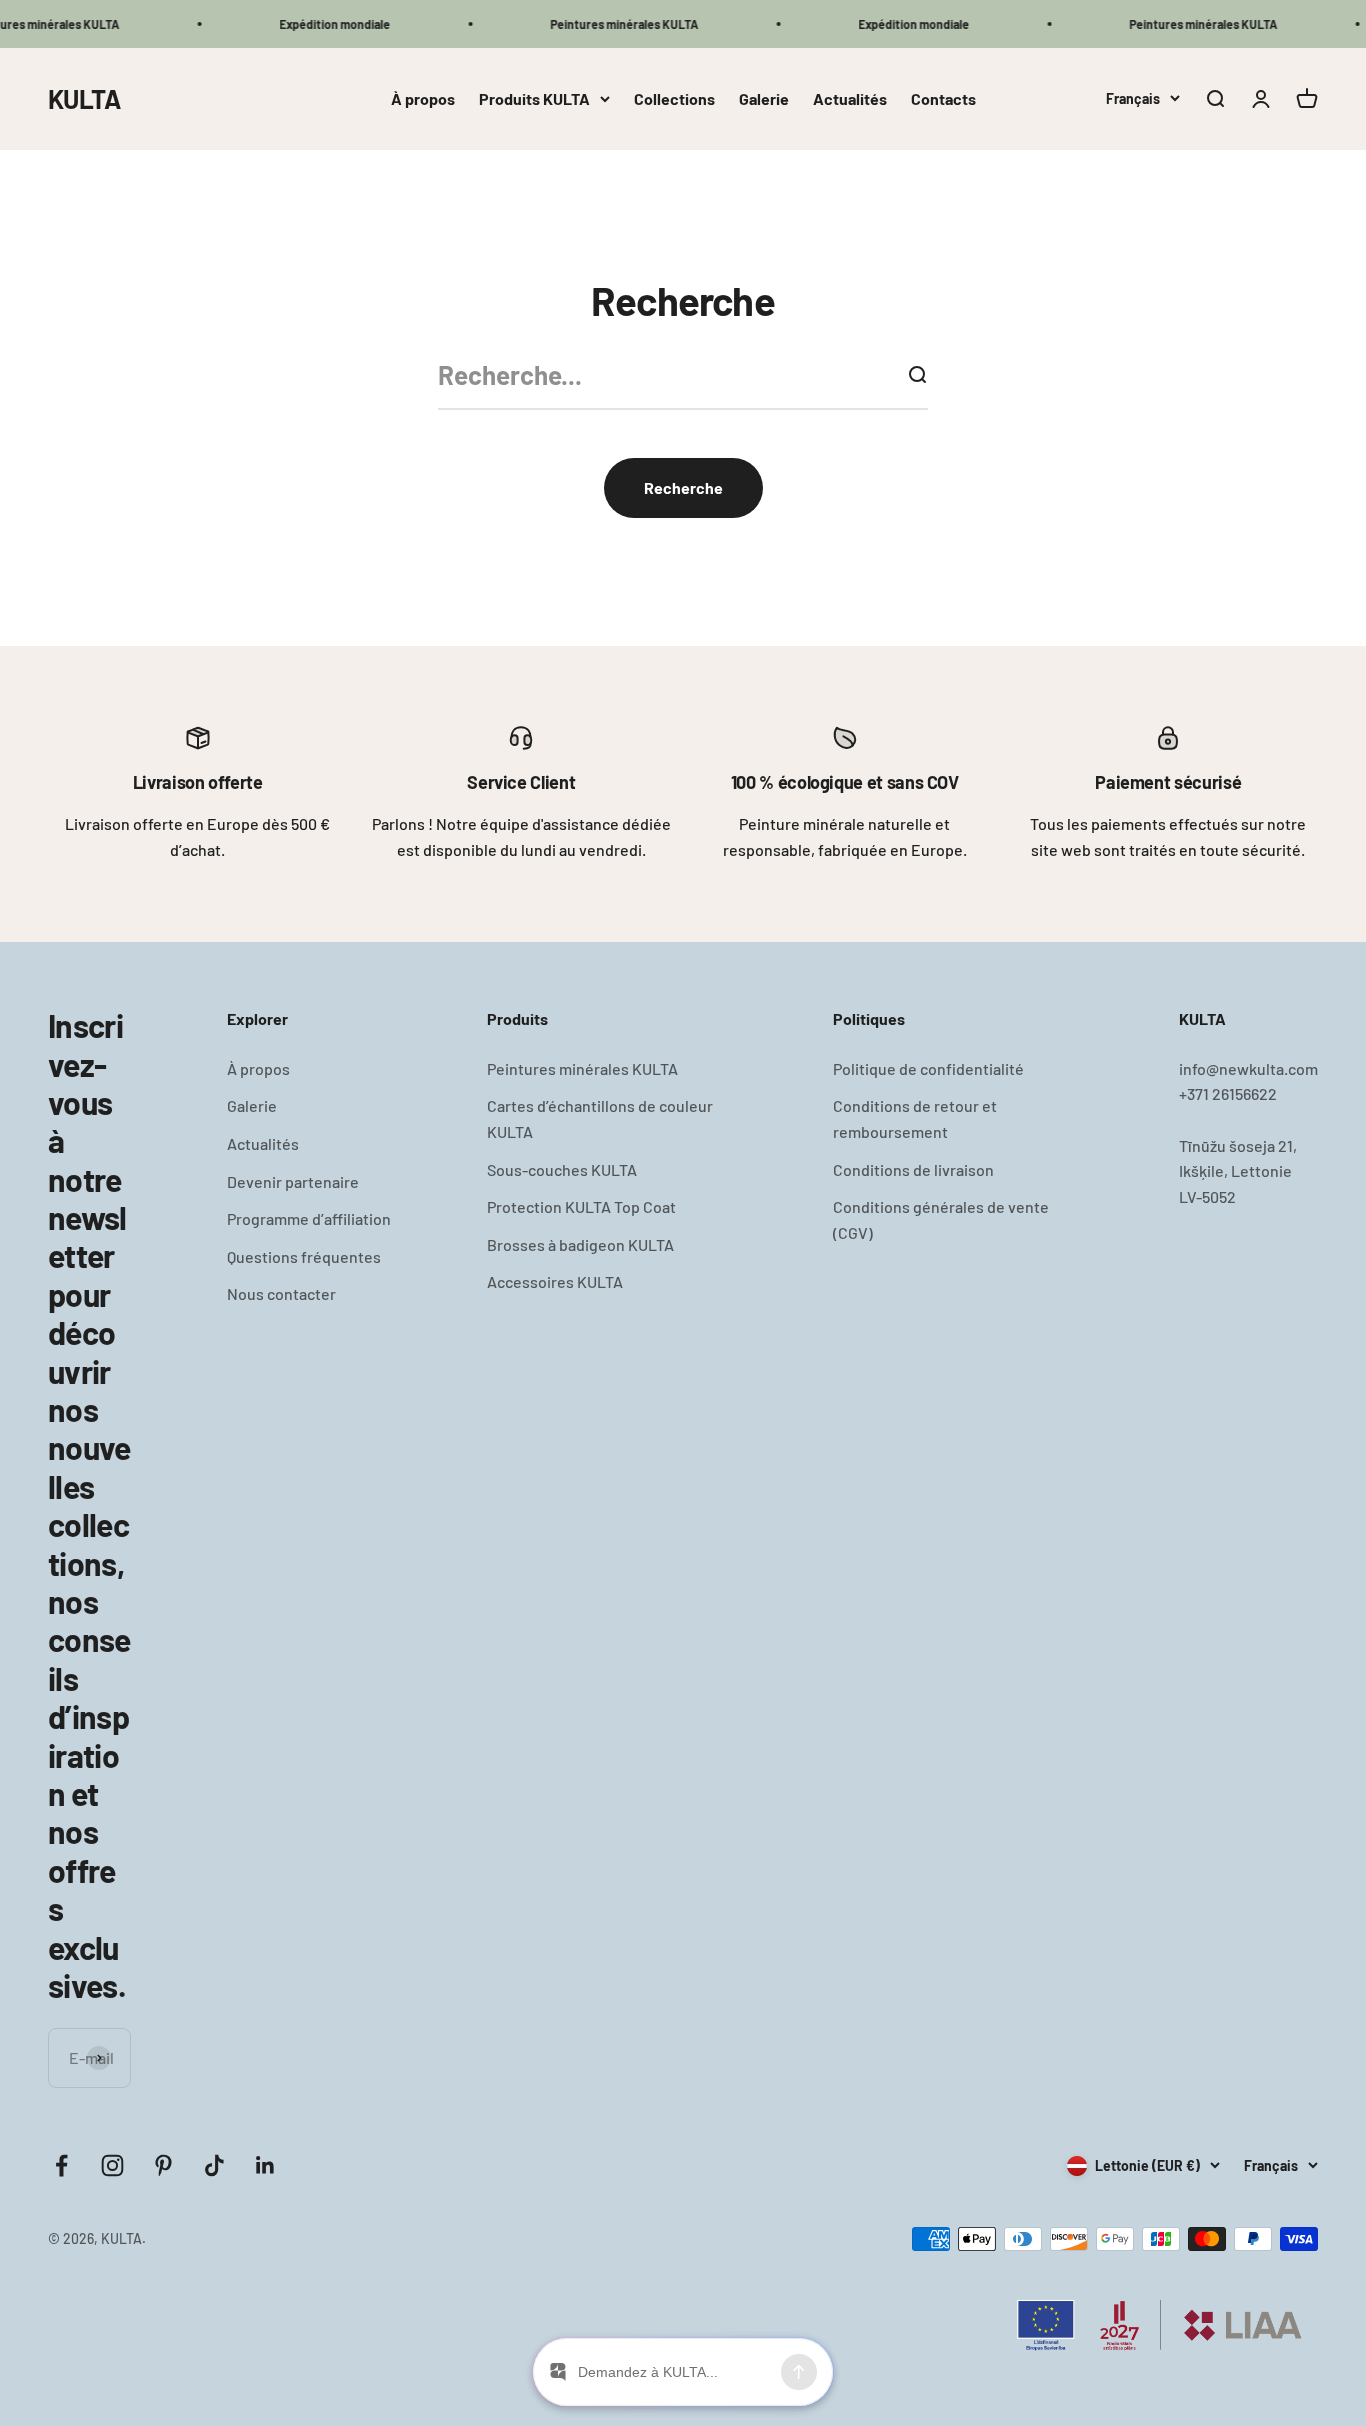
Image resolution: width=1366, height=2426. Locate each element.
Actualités (850, 98)
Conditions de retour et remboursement (915, 1118)
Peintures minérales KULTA (582, 1068)
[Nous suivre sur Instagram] (112, 2165)
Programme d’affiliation (309, 1218)
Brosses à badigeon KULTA (580, 1244)
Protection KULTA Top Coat (581, 1206)
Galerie (764, 98)
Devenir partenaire (293, 1181)
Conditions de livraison (913, 1169)
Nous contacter (281, 1293)
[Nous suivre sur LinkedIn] (265, 2165)
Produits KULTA (534, 98)
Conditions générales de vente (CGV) (941, 1219)
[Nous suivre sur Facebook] (61, 2165)
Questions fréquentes (304, 1256)
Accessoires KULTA (555, 1281)
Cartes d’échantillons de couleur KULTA (600, 1118)
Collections (674, 98)
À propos (423, 98)
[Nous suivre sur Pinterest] (163, 2165)
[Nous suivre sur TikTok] (214, 2165)
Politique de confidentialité (928, 1068)
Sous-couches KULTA (562, 1169)
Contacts (943, 98)
